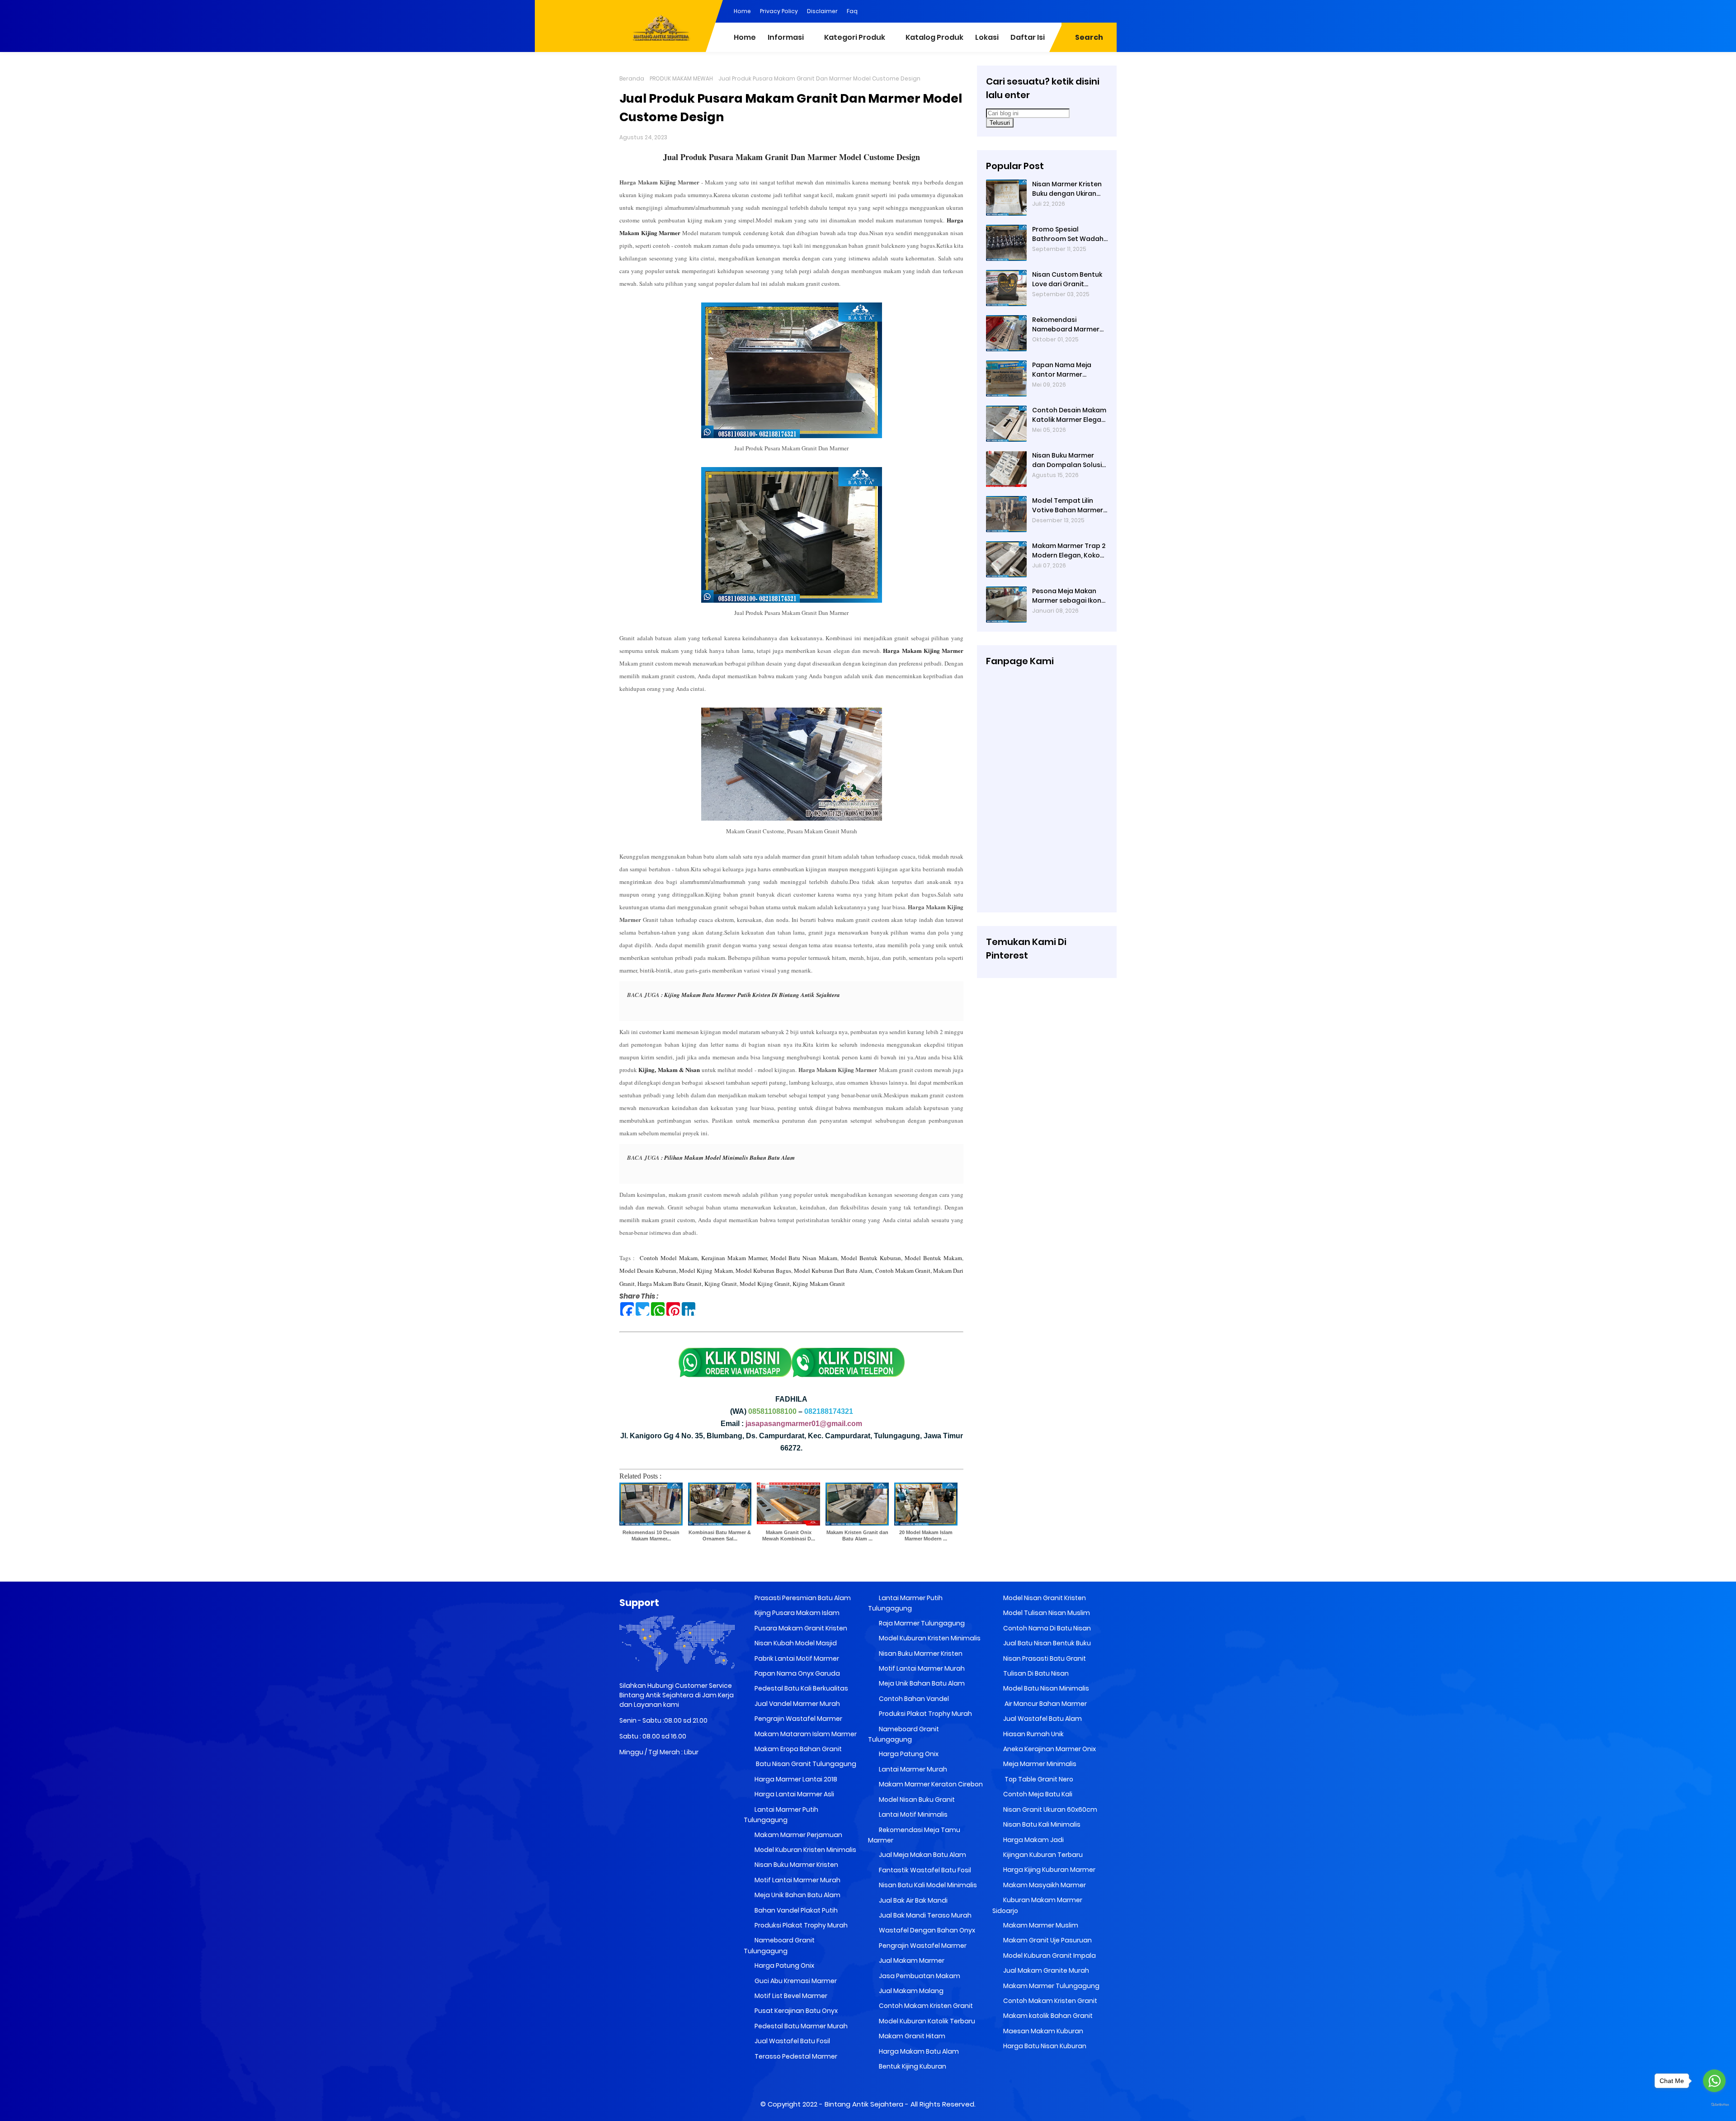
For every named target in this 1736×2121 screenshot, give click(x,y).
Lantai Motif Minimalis (913, 1814)
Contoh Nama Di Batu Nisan (1046, 1628)
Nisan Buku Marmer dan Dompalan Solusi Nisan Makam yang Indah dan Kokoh (1067, 460)
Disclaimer (822, 11)
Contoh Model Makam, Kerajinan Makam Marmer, (704, 1258)
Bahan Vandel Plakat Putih (795, 1910)
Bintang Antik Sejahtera (864, 2104)
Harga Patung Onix (784, 1965)
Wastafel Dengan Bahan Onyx (926, 1930)
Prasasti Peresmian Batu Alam (802, 1598)
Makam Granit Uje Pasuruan (1047, 1940)
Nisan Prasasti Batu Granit (1044, 1658)
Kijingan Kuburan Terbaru (1042, 1855)
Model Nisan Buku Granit (916, 1800)
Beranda (632, 78)
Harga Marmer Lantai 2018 (795, 1779)
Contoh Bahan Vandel (913, 1699)
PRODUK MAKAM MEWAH (681, 78)
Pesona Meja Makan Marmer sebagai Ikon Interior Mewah (1067, 596)
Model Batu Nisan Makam (804, 1258)
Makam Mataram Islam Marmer (805, 1734)
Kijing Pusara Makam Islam (796, 1613)
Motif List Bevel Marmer (790, 1996)
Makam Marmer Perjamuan (798, 1835)
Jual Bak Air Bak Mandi (913, 1900)
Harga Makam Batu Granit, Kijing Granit (687, 1284)
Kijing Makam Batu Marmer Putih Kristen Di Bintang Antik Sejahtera (752, 995)
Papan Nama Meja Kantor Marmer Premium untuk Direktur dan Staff (1070, 370)
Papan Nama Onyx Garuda (797, 1673)
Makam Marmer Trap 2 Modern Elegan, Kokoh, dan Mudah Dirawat (1069, 551)
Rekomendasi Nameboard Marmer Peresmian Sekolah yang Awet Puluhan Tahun (1066, 325)
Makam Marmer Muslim (1040, 1925)
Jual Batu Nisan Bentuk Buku (1046, 1643)
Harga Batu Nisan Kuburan (1044, 2046)
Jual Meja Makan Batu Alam (922, 1855)
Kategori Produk (855, 37)
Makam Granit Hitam (911, 2036)
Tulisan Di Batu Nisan (1035, 1673)
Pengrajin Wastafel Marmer (798, 1719)
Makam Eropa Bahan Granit (797, 1749)
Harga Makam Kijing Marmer (923, 650)
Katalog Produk (934, 37)
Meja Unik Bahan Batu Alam (797, 1895)
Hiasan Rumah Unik (1033, 1734)
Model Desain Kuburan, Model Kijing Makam (676, 1271)
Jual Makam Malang (910, 1991)
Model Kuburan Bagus (763, 1271)
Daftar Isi (1028, 37)
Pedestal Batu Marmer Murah (800, 2026)
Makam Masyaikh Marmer (1044, 1885)
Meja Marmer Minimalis (1039, 1764)
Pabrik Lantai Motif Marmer (796, 1658)
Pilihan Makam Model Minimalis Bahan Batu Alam (729, 1157)
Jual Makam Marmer (911, 1960)
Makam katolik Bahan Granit (1047, 2016)
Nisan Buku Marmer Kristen (796, 1865)
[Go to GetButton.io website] (1714, 2105)
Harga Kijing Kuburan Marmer (1049, 1870)
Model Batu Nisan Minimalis (1045, 1688)
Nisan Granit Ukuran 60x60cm (1050, 1809)
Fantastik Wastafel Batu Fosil (924, 1870)
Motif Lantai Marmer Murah (797, 1880)
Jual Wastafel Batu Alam (1042, 1719)
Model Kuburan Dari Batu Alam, (834, 1271)
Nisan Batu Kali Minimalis (1041, 1824)
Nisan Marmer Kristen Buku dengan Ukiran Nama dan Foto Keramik (1067, 189)
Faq (852, 11)
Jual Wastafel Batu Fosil (792, 2041)
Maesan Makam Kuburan (1043, 2031)
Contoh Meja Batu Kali (1037, 1794)
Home (742, 11)
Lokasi (987, 37)
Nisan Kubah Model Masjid (795, 1643)
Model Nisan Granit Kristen (1044, 1598)
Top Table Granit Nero (1038, 1779)
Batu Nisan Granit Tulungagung (805, 1764)
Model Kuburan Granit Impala (1049, 1956)
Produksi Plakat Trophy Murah (800, 1925)
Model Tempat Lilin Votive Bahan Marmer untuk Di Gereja (1068, 505)
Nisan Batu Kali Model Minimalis (927, 1885)
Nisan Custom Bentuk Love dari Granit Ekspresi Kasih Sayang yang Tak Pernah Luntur (1068, 279)
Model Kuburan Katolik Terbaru (926, 2021)
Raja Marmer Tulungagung (921, 1623)
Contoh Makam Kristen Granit (925, 2006)
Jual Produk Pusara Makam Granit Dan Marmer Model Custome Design (792, 157)
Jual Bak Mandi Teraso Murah (925, 1915)
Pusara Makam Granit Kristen (800, 1628)
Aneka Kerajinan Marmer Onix (1049, 1749)
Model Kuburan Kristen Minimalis (805, 1850)
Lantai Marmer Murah (912, 1769)
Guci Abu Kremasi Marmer (795, 1981)
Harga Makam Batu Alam (918, 2051)
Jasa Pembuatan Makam (919, 1976)
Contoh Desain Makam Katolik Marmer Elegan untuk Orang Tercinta (1069, 415)
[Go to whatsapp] (1714, 2081)
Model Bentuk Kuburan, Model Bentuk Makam (901, 1258)
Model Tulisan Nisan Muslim (1046, 1613)
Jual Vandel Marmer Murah (797, 1704)
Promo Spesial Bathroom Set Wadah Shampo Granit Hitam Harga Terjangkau (1068, 234)
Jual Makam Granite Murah (1045, 1970)
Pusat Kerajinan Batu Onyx (795, 2011)
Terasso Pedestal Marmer (795, 2056)
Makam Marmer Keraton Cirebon (930, 1784)
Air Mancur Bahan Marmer (1044, 1704)
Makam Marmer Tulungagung (1051, 1986)
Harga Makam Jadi (1033, 1840)
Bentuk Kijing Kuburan (912, 2066)
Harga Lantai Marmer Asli (794, 1794)
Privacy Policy (779, 11)
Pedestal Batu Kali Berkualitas (801, 1688)
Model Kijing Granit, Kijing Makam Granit (792, 1284)
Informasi (786, 37)
